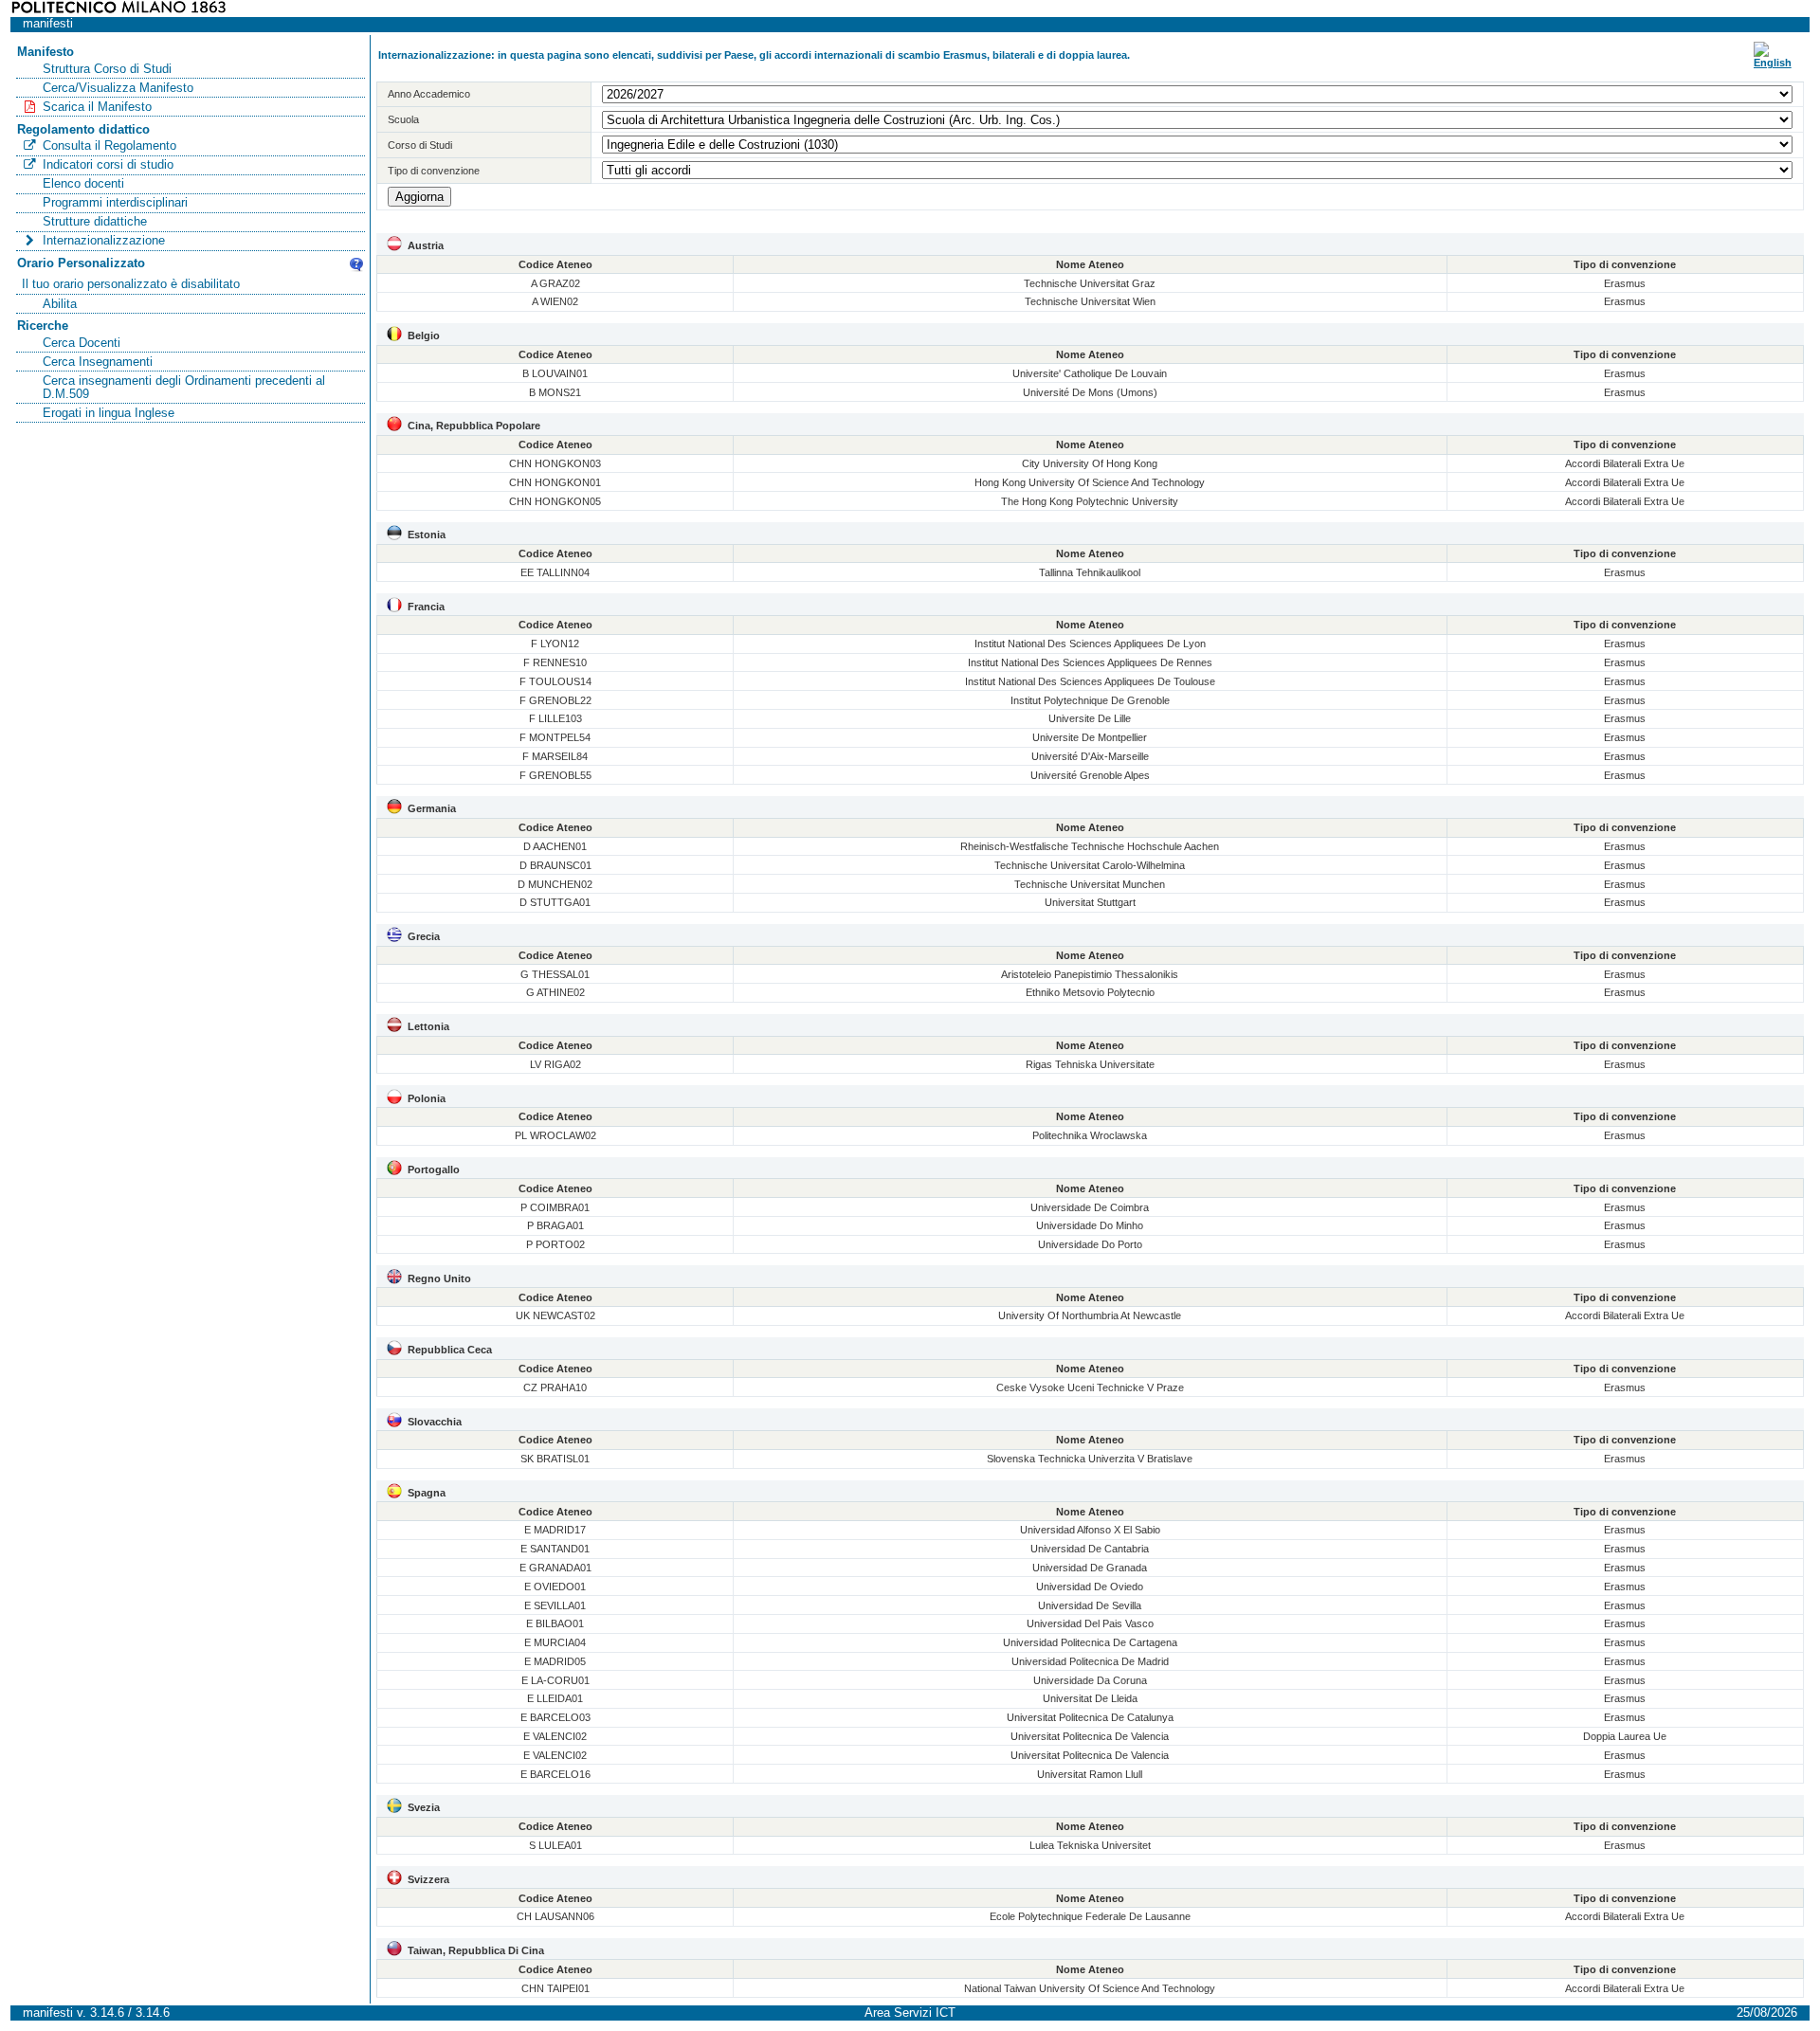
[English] (1773, 63)
